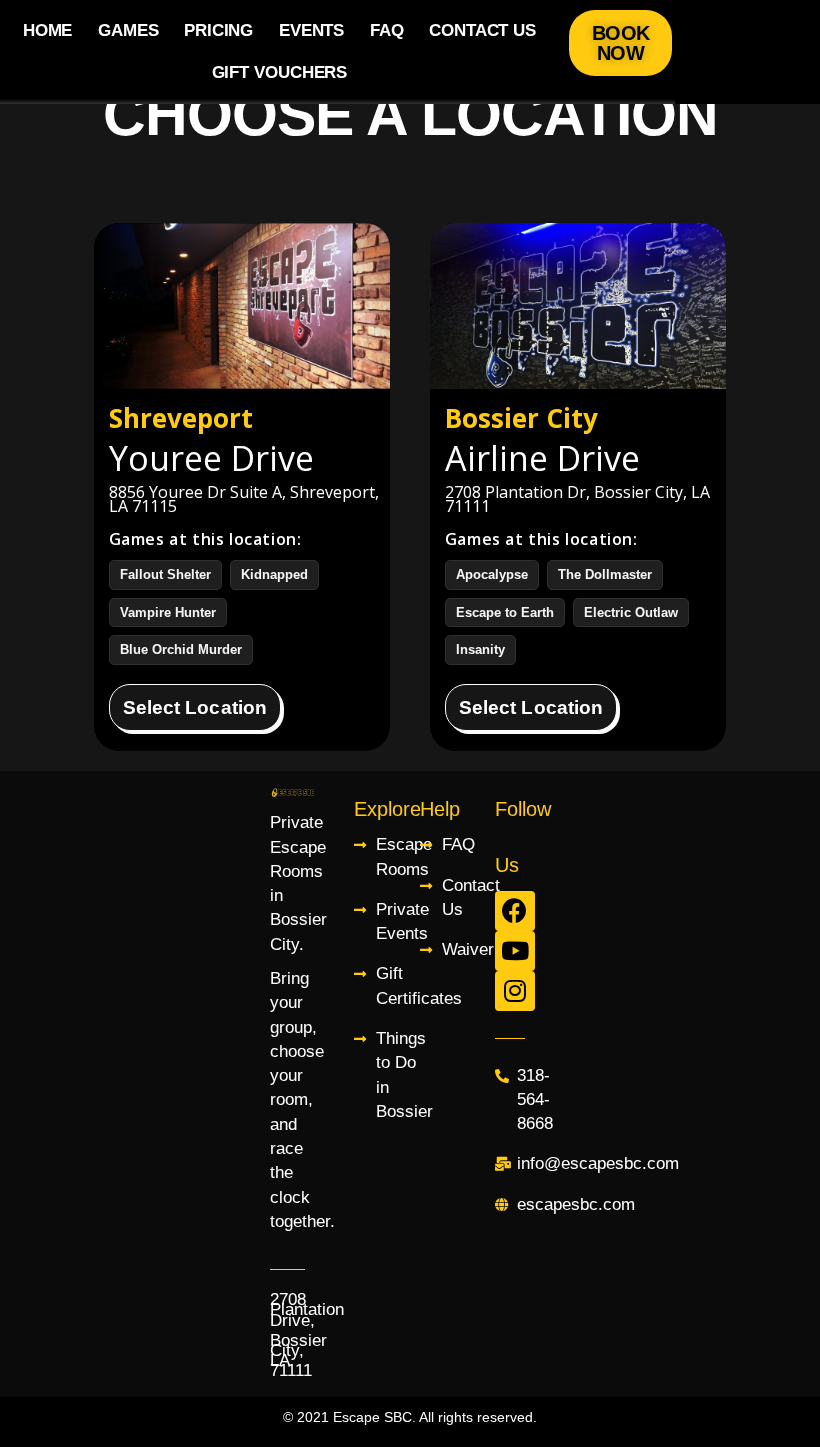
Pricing (218, 30)
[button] (621, 43)
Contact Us (482, 30)
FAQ (387, 30)
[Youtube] (515, 951)
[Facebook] (515, 911)
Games (128, 30)
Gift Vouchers (280, 72)
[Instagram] (515, 991)
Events (311, 30)
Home (48, 30)
